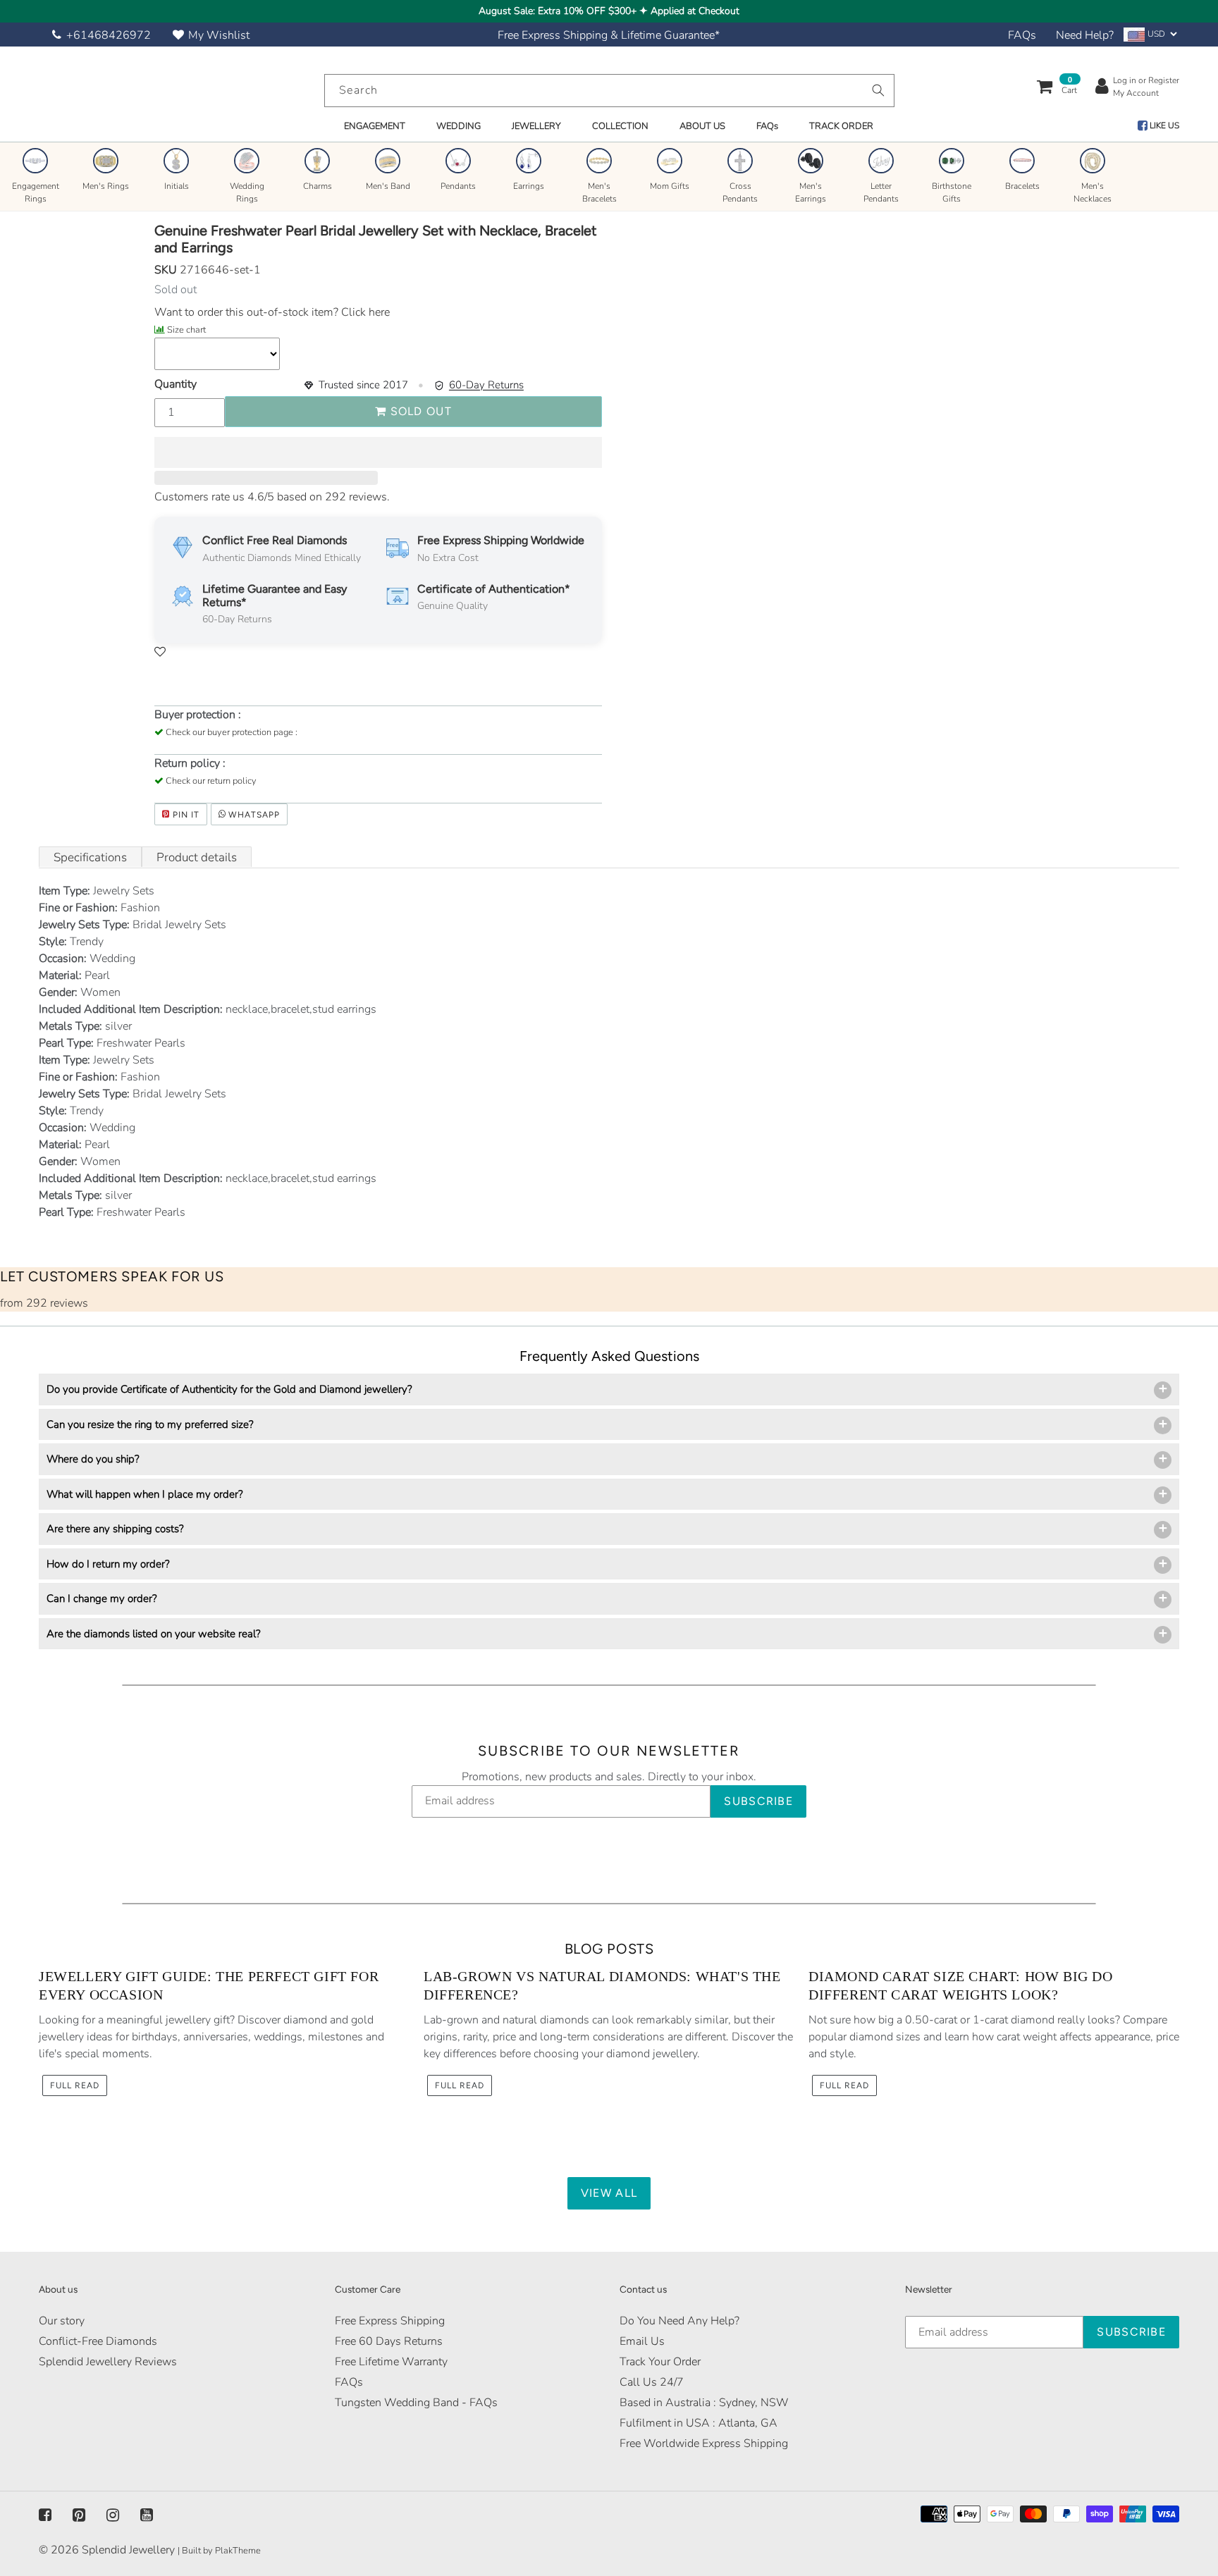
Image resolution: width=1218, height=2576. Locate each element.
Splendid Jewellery (128, 2550)
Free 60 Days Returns (389, 2341)
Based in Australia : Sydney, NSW (704, 2403)
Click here (364, 312)
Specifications (90, 857)
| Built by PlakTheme (219, 2551)
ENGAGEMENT (375, 126)
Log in (1125, 80)
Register (1164, 80)
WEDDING (459, 126)
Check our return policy (211, 781)
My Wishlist (219, 35)
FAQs (1022, 35)
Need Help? (1085, 35)
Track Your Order (660, 2362)
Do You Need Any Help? (679, 2321)
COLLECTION (620, 126)
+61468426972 (109, 35)
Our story (62, 2321)
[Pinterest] (79, 2515)
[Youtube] (147, 2515)
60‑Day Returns (486, 385)
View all (609, 2193)
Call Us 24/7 (652, 2382)
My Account (1136, 93)
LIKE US (1163, 125)
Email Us (642, 2341)
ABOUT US (702, 126)
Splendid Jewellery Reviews (108, 2362)
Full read (75, 2085)
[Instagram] (113, 2515)
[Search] (878, 90)
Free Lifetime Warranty (391, 2362)
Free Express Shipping (390, 2321)
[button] (378, 452)
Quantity (176, 384)
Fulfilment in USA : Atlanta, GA (699, 2423)
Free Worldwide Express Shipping (704, 2443)
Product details (197, 857)
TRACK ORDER (841, 126)
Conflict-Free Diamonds (98, 2341)
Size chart (186, 330)
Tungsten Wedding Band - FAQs (416, 2403)
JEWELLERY (536, 126)
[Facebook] (45, 2515)
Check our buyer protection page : (232, 732)
